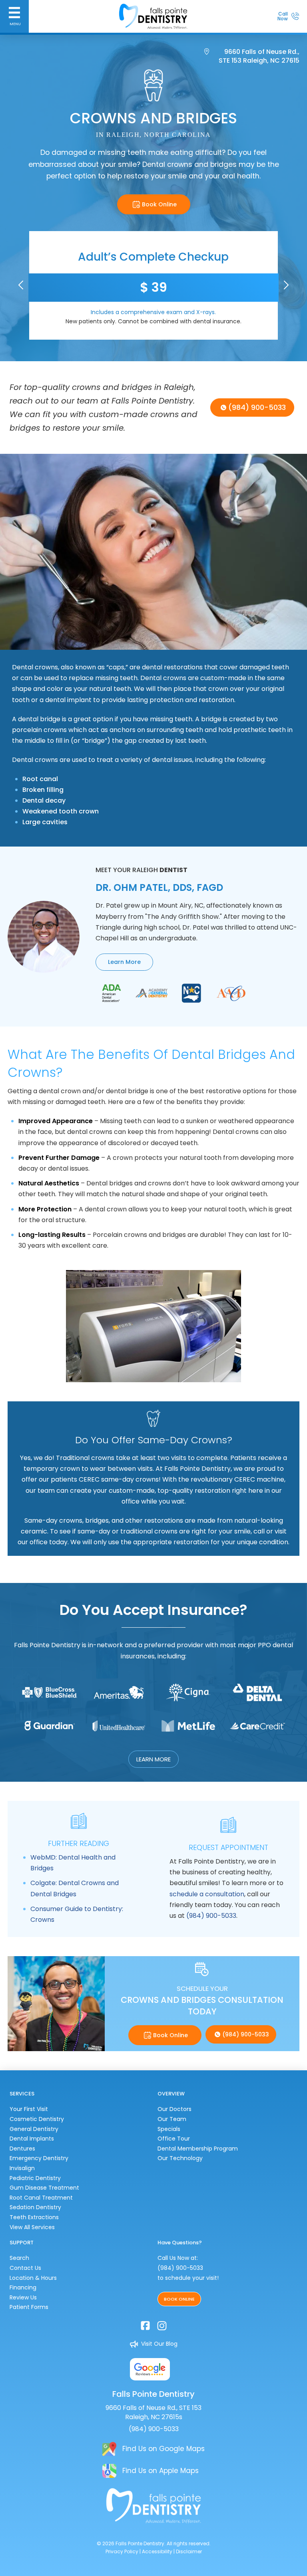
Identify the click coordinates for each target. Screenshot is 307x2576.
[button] (14, 16)
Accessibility (157, 2551)
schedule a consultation (207, 1894)
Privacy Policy (122, 2551)
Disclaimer (189, 2551)
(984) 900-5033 (211, 1916)
